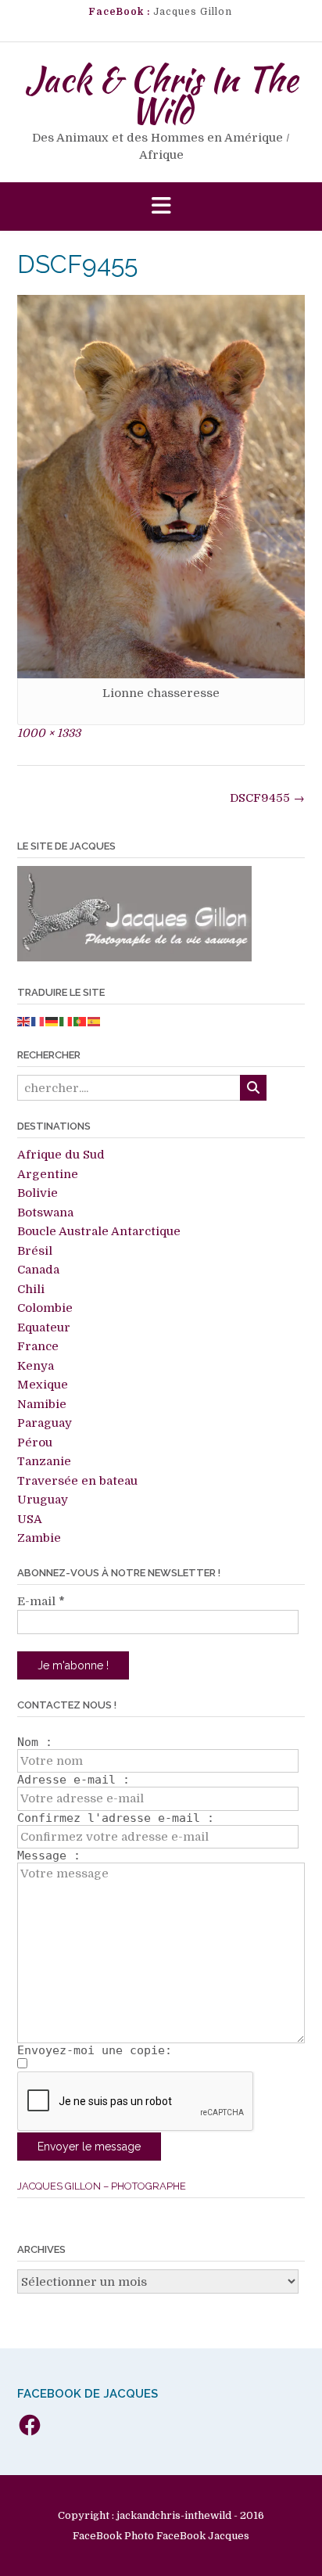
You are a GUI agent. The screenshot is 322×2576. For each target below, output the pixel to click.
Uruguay (43, 1500)
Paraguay (45, 1423)
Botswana (45, 1213)
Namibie (42, 1404)
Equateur (44, 1328)
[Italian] (66, 1021)
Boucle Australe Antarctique (99, 1231)
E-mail (41, 1601)
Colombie (45, 1308)
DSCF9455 (267, 798)
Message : (49, 1856)
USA (30, 1519)
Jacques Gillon (193, 12)
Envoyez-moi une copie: (95, 2050)
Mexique (43, 1385)
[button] (161, 207)
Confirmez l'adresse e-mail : (116, 1818)
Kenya (36, 1366)
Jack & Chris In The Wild (161, 95)
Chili (31, 1289)
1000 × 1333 (49, 733)
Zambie (39, 1538)
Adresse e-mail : (73, 1780)
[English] (24, 1021)
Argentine (48, 1174)
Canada (38, 1270)
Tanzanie (44, 1461)
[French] (38, 1021)
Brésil (35, 1251)
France (38, 1346)
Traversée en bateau (77, 1481)
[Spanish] (95, 1021)
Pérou (35, 1442)
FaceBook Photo (113, 2536)
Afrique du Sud (61, 1155)
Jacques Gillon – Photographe (102, 2186)
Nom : (35, 1742)
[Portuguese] (80, 1021)
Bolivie (38, 1193)
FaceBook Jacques (203, 2536)
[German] (52, 1021)
